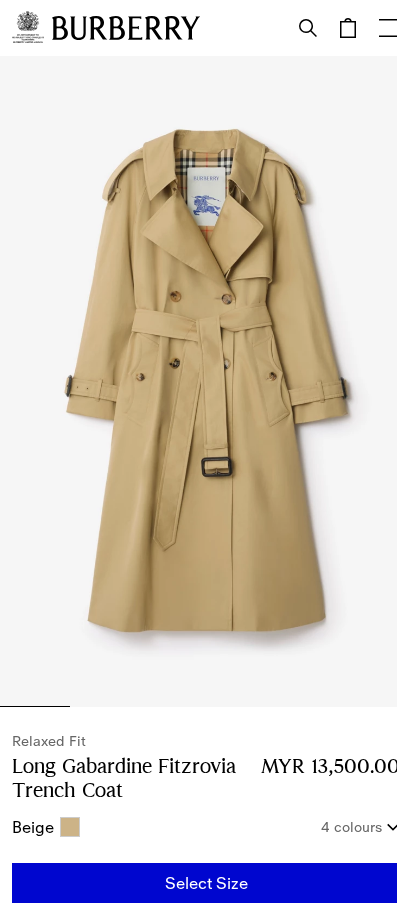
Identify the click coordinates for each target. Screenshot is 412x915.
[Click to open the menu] (388, 28)
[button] (206, 883)
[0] (348, 28)
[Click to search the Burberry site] (308, 28)
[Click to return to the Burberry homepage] (126, 28)
